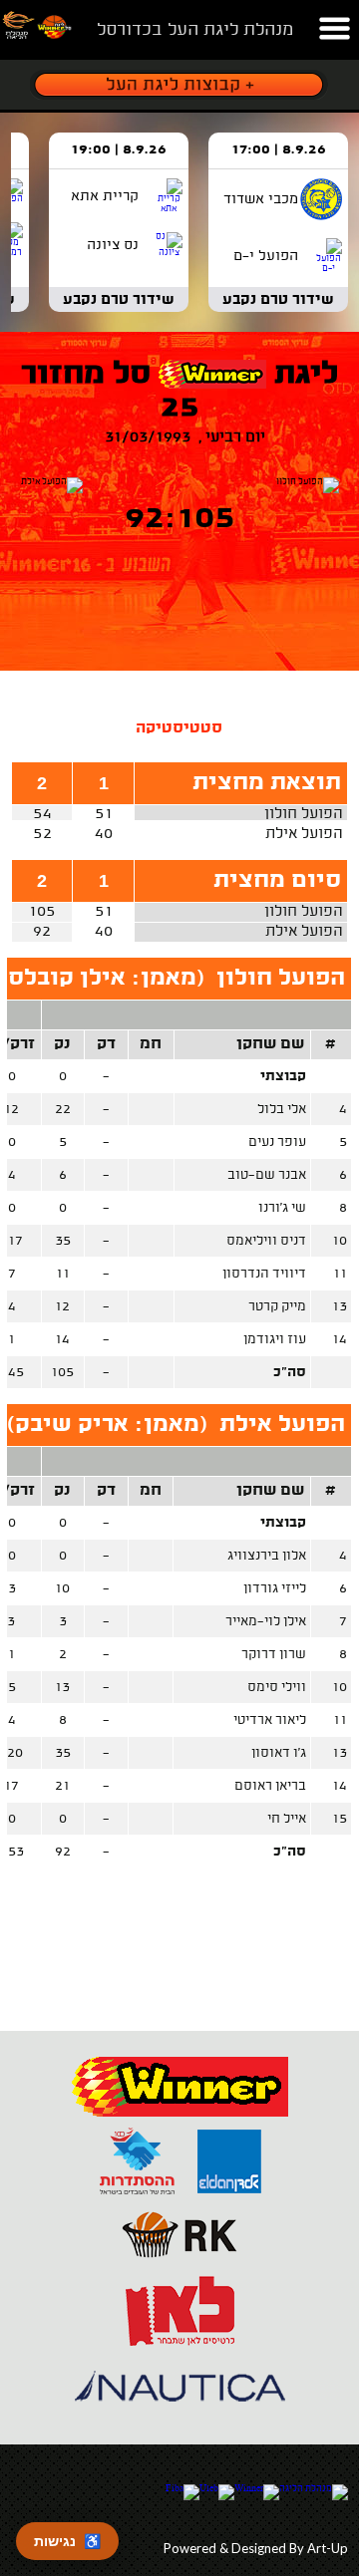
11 (340, 1274)
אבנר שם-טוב (267, 1175)
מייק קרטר (277, 1307)
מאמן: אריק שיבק (107, 1426)
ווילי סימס (277, 1688)
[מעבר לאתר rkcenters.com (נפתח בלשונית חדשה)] (180, 2270)
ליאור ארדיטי (270, 1720)
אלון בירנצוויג (267, 1556)
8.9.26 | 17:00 (279, 150)
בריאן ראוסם (270, 1786)
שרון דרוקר (274, 1655)
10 (340, 1241)
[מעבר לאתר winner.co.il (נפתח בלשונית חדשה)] (180, 2121)
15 (340, 1819)
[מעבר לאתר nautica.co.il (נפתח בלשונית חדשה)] (180, 2420)
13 (340, 1307)
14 (340, 1340)
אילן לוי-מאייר (266, 1622)
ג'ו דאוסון (279, 1753)
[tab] (179, 729)
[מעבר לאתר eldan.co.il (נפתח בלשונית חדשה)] (229, 2195)
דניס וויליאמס (266, 1241)
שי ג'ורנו (282, 1208)
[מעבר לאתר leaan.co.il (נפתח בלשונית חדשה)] (180, 2345)
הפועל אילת (304, 835)
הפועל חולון (304, 815)
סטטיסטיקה (179, 729)
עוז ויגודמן (275, 1340)
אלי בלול (282, 1110)
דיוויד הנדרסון (264, 1274)
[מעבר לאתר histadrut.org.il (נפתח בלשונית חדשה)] (138, 2195)
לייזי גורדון (275, 1589)
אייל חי (287, 1819)
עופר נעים (277, 1143)
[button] (334, 23)
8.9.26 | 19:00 (119, 150)
